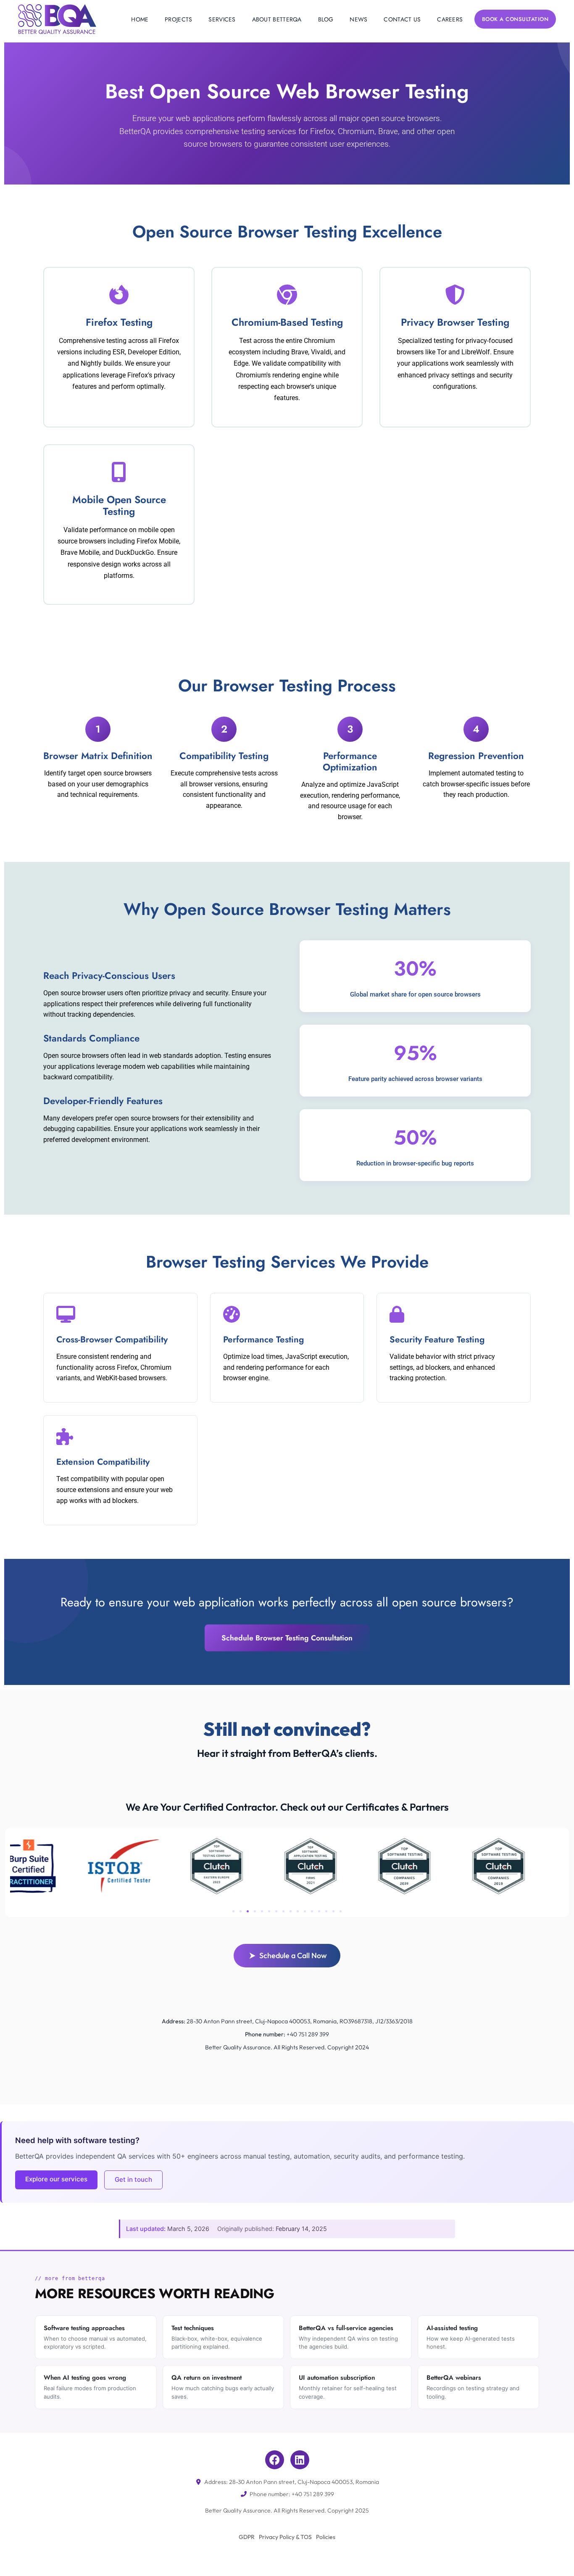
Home (140, 19)
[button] (233, 1911)
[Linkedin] (300, 2460)
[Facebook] (275, 2460)
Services (222, 19)
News (358, 19)
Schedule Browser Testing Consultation (287, 1638)
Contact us (402, 19)
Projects (178, 19)
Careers (450, 19)
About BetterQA (277, 19)
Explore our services (56, 2179)
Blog (326, 19)
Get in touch (133, 2179)
